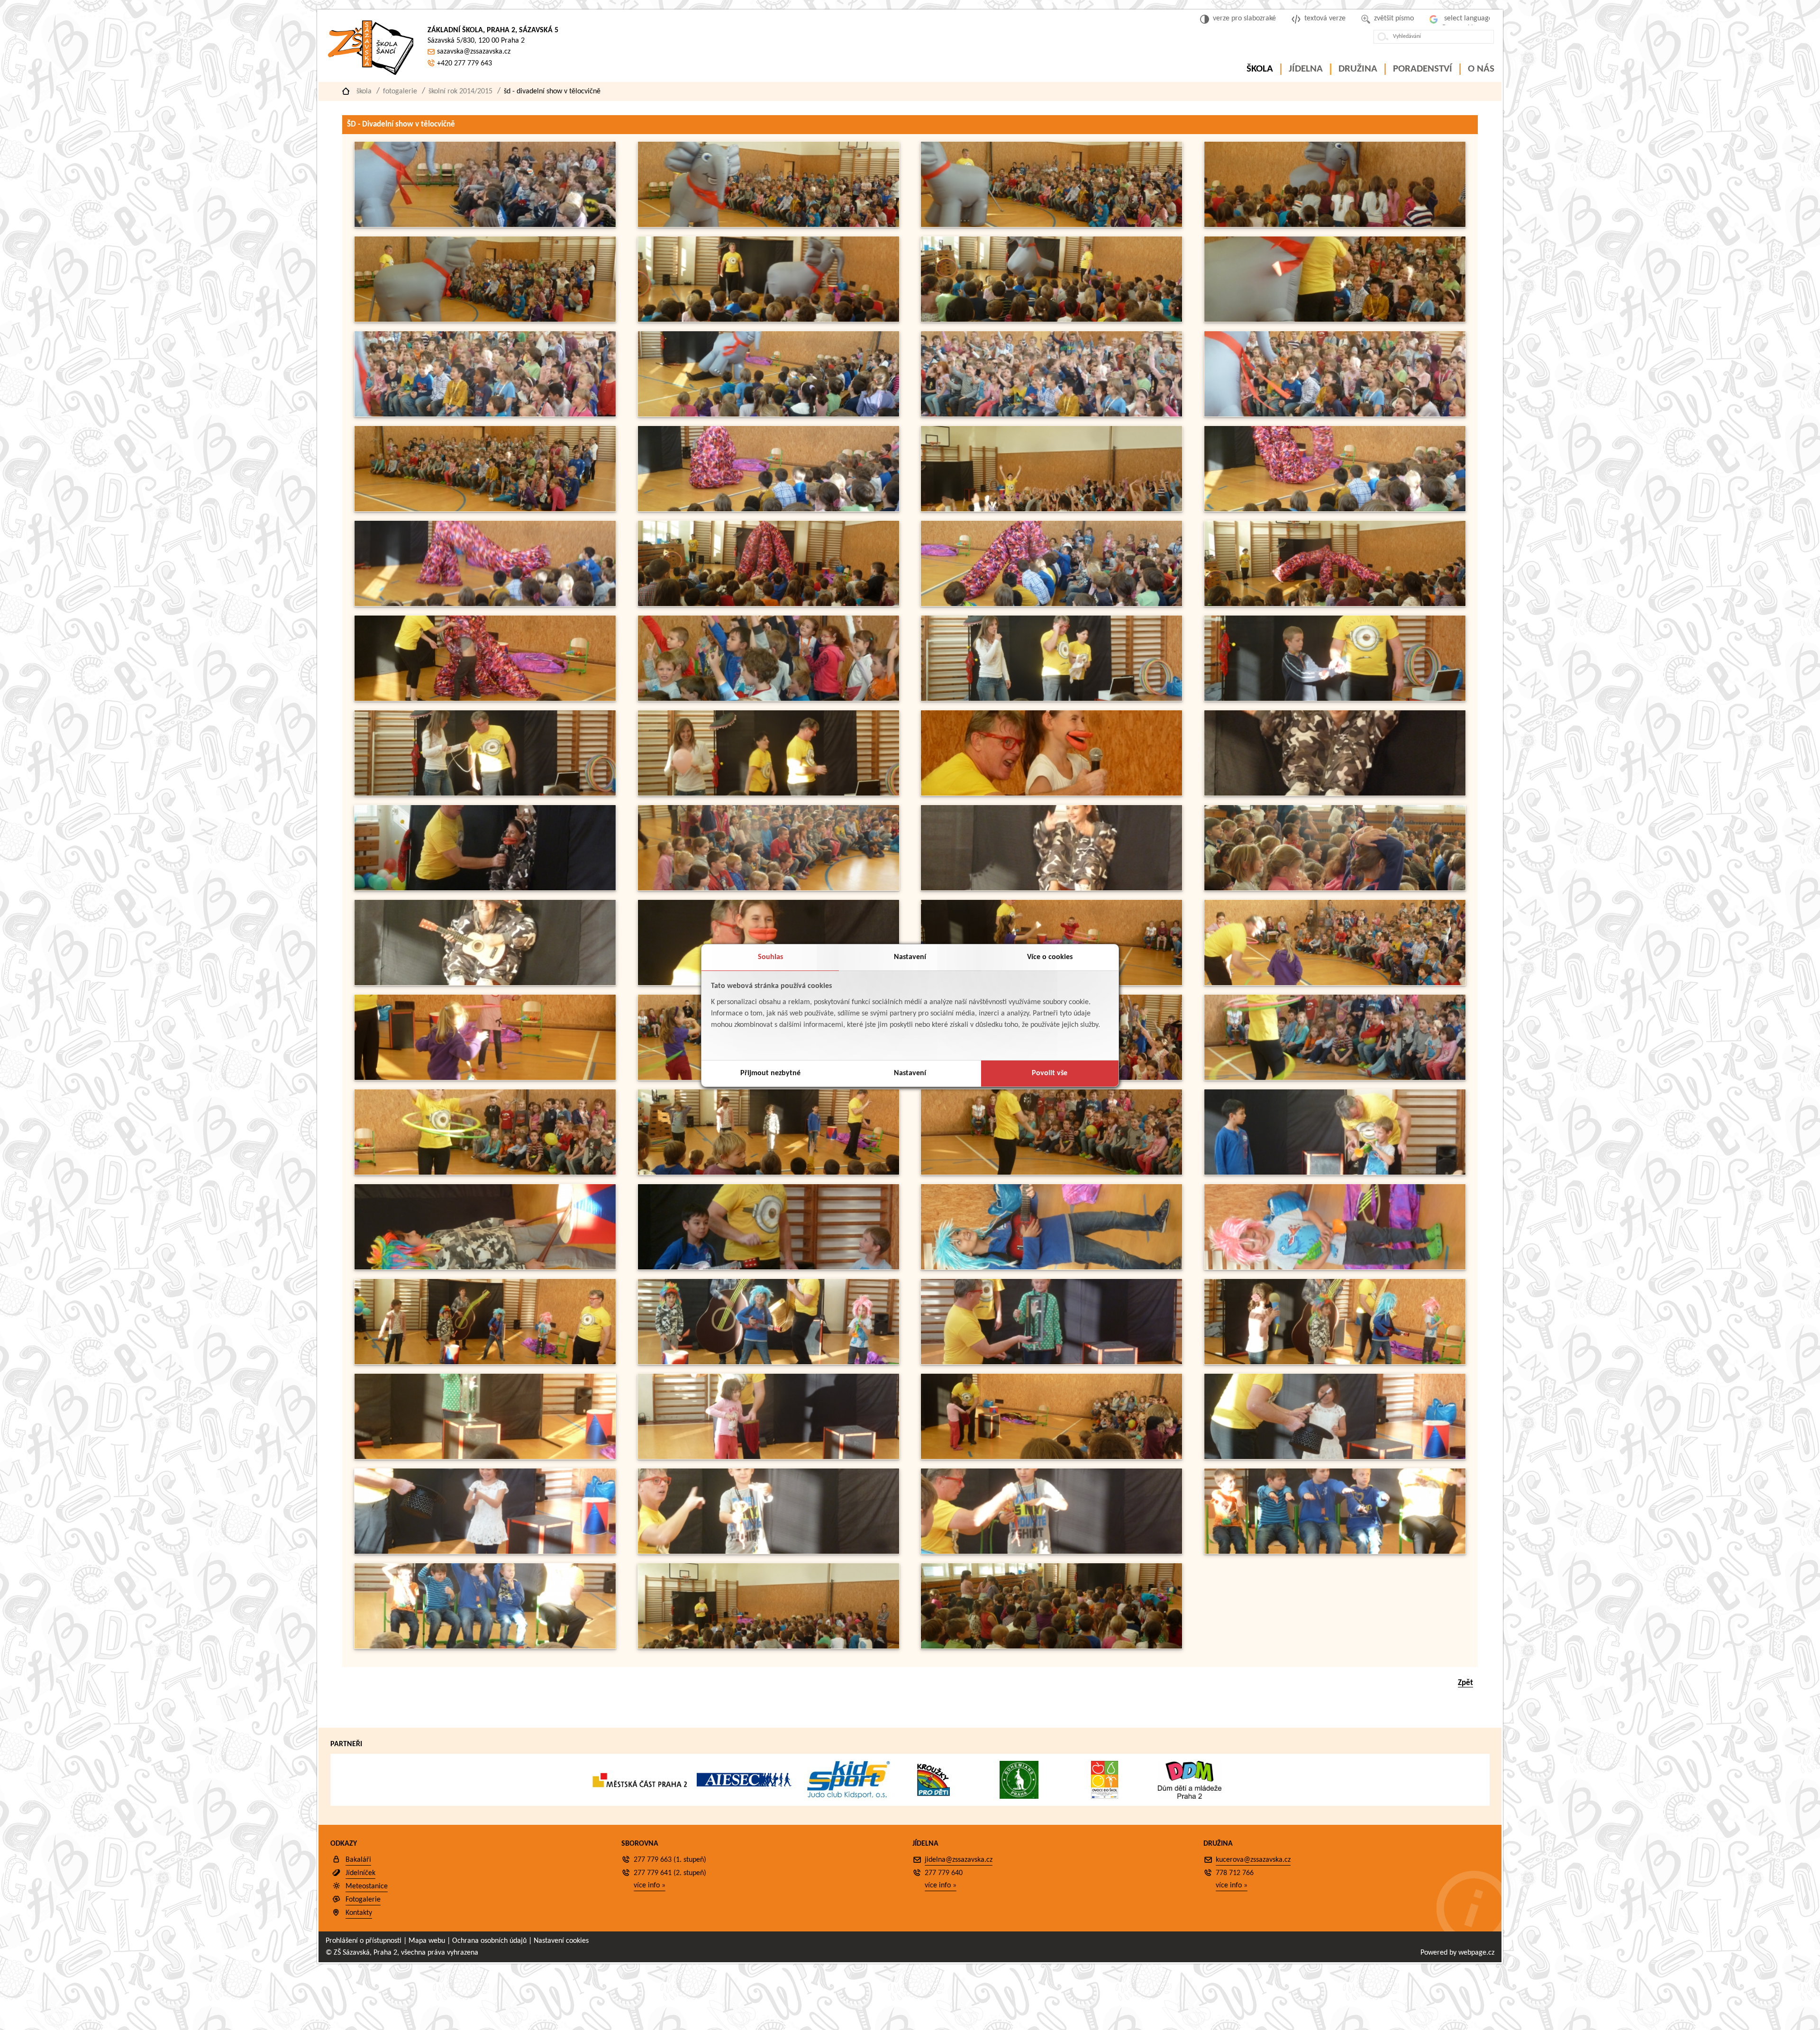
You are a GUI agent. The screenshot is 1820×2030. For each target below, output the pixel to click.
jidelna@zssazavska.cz (959, 1860)
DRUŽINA (1358, 69)
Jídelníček (360, 1873)
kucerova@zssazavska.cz (1253, 1860)
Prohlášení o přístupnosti (364, 1941)
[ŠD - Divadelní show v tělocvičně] (485, 225)
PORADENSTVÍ (1423, 69)
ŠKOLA (1260, 69)
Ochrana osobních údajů (489, 1941)
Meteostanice (367, 1886)
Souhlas (770, 957)
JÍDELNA (1306, 69)
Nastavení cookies (561, 1941)
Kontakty (359, 1913)
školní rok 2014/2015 (460, 91)
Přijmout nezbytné (770, 1073)
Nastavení (910, 957)
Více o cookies (1050, 957)
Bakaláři (358, 1860)
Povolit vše (1050, 1073)
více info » (650, 1885)
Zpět (1465, 1683)
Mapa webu (427, 1941)
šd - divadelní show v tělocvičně (552, 91)
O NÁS (1481, 69)
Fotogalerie (400, 91)
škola (364, 91)
